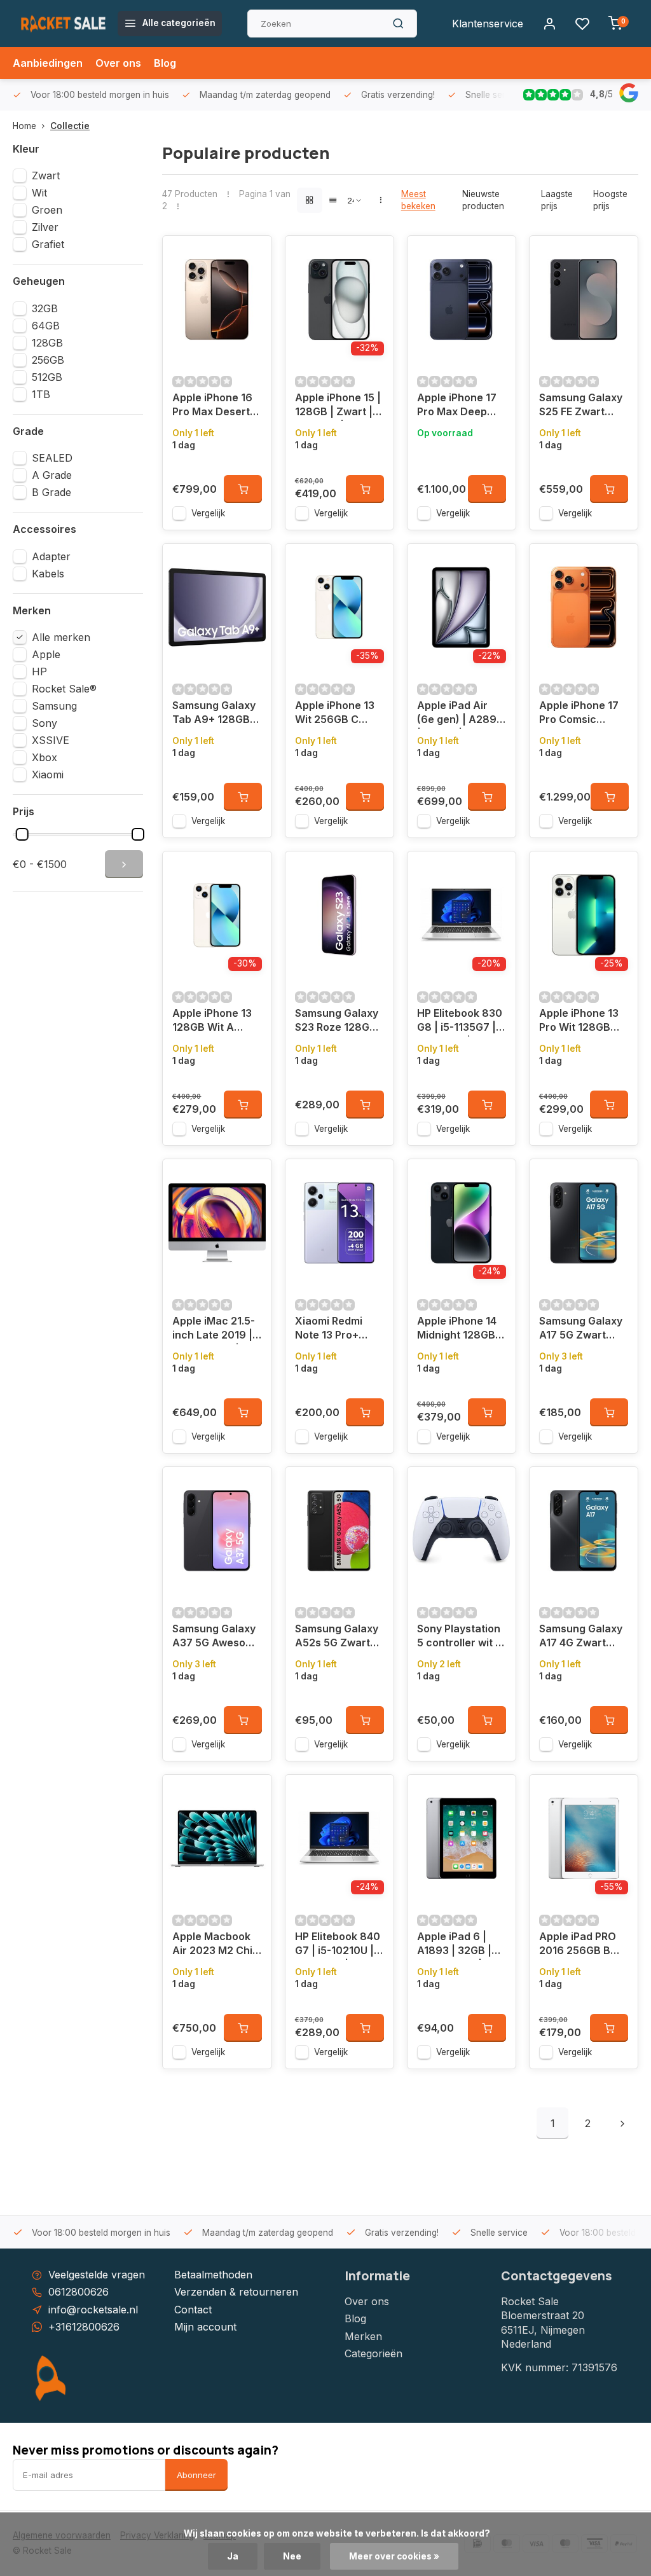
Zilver (45, 227)
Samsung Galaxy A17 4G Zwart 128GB (581, 1637)
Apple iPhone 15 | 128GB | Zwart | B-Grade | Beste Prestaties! (338, 406)
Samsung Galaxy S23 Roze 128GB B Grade (337, 1022)
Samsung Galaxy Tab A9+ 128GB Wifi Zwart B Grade (214, 714)
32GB (45, 308)
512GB (47, 377)
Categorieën (373, 2353)
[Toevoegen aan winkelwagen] (243, 489)
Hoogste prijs (610, 200)
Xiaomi (48, 775)
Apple (46, 654)
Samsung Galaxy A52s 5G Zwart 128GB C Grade (337, 1637)
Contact (193, 2310)
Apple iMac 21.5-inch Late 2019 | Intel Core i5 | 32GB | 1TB (214, 1329)
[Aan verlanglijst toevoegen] (252, 255)
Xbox (45, 757)
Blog (165, 63)
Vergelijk (208, 513)
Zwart (46, 176)
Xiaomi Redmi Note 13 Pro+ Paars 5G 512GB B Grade (335, 1329)
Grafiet (48, 244)
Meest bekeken (418, 200)
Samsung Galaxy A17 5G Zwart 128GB (581, 1329)
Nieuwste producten (483, 200)
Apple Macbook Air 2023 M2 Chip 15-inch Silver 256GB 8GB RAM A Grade (216, 1945)
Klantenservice (488, 24)
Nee (292, 2556)
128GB (47, 343)
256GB (48, 360)
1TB (41, 394)
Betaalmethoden (213, 2275)
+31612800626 (84, 2327)
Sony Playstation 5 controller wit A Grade (460, 1637)
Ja (233, 2556)
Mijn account (205, 2327)
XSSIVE (51, 740)
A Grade (52, 475)
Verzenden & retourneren (236, 2292)
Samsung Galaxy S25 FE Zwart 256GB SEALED (581, 406)
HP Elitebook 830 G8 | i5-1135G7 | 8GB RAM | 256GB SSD (460, 1022)
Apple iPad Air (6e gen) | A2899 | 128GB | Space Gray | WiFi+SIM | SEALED (460, 714)
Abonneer (196, 2475)
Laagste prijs (557, 200)
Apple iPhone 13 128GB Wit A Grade (212, 1022)
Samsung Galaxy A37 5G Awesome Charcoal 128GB (216, 1637)
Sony (45, 723)
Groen (47, 210)
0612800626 (79, 2292)
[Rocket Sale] (64, 24)
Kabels (48, 574)
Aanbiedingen (48, 63)
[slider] (22, 834)
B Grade (51, 492)
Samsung (54, 706)
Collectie (70, 126)
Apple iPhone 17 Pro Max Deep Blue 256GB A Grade (457, 406)
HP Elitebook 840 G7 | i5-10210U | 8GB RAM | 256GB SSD (338, 1945)
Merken (363, 2336)
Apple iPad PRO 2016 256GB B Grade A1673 (578, 1945)
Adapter (51, 556)
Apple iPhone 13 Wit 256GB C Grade (335, 714)
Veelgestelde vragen (97, 2275)
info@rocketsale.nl (93, 2310)
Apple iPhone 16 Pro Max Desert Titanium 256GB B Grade (213, 406)
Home (24, 126)
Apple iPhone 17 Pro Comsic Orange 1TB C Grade (579, 714)
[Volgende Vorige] (622, 2123)
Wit (39, 193)
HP (39, 672)
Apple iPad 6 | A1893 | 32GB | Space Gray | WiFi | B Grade (461, 1945)
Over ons (118, 63)
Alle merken (61, 637)
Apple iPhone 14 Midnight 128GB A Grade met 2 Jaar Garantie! (461, 1329)
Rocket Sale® (64, 689)
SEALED (52, 458)
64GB (46, 326)
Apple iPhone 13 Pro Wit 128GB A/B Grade (579, 1022)
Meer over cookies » (394, 2556)
